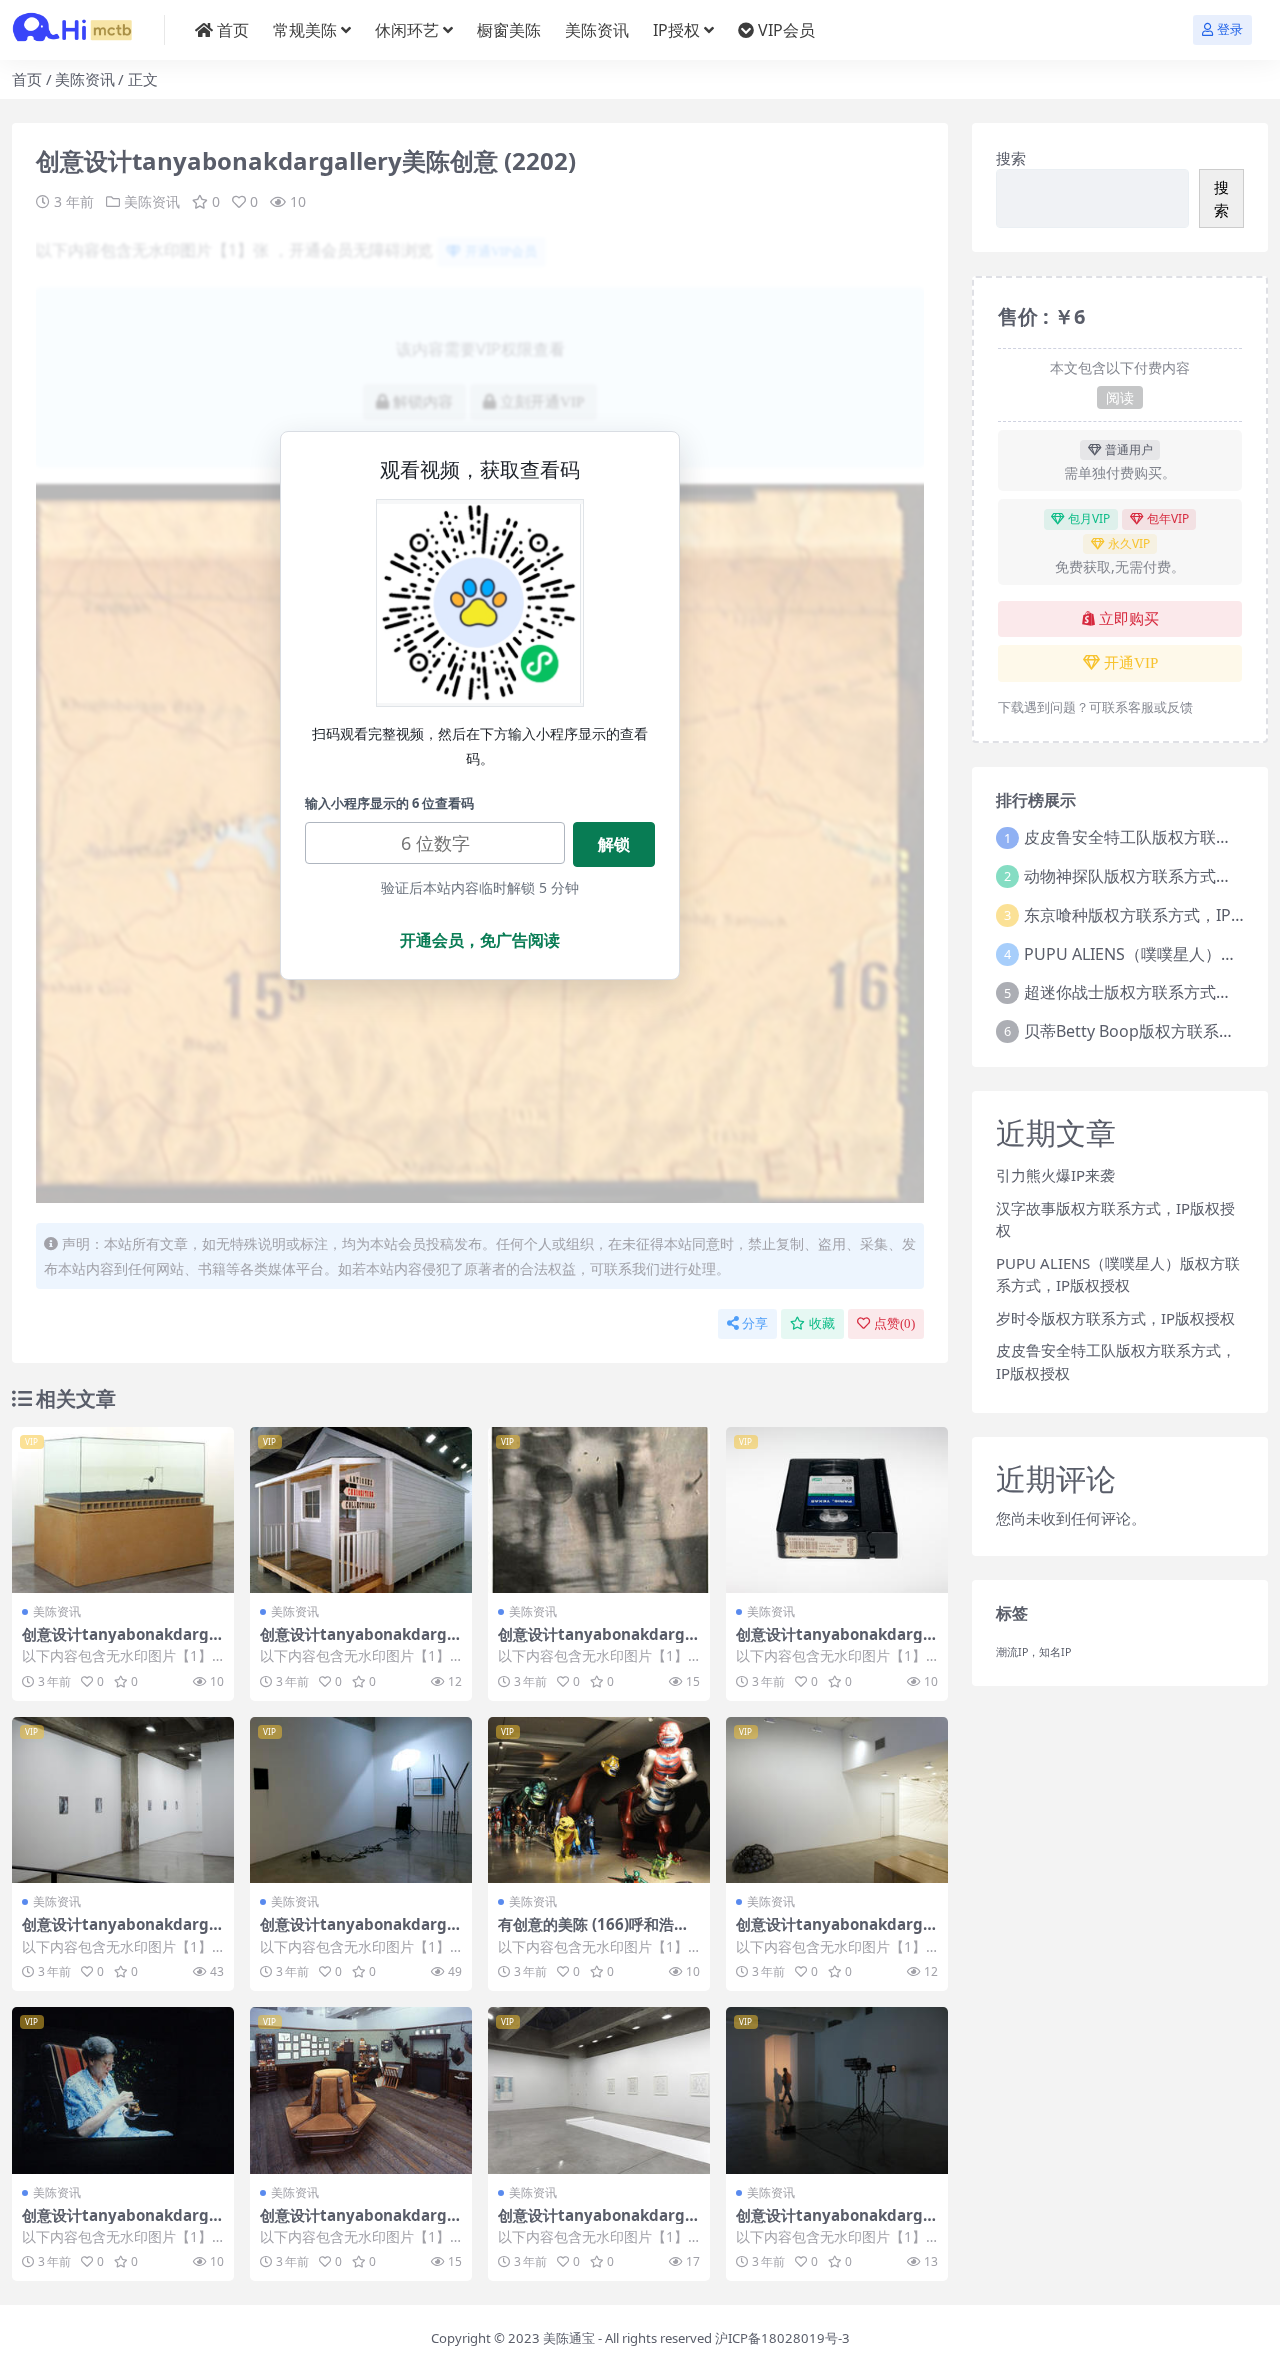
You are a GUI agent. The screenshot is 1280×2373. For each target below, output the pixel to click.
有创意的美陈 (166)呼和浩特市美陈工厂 (593, 1933)
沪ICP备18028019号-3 (782, 2338)
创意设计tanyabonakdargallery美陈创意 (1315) (122, 2224)
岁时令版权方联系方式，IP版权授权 (1115, 1318)
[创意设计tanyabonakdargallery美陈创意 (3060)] (599, 1510)
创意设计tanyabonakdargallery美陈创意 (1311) (836, 2224)
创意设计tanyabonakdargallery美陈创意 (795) (360, 2224)
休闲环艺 (407, 30)
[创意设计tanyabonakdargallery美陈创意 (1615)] (123, 1510)
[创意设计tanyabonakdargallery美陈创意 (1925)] (361, 1510)
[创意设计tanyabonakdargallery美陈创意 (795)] (361, 2090)
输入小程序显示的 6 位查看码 (389, 803)
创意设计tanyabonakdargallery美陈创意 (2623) (836, 1643)
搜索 (1011, 158)
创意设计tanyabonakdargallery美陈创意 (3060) (598, 1643)
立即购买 (1129, 619)
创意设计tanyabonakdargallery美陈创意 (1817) (836, 1933)
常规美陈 (305, 30)
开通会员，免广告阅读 (480, 940)
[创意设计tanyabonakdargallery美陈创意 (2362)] (123, 1800)
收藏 (822, 1323)
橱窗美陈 (509, 30)
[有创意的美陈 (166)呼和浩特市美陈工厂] (599, 1800)
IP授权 (676, 30)
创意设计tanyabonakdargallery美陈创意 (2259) (598, 2224)
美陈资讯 (597, 30)
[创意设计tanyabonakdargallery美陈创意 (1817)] (837, 1800)
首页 (233, 30)
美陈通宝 (569, 2338)
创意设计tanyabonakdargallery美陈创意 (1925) (360, 1643)
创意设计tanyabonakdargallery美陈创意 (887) (360, 1933)
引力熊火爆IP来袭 (1055, 1175)
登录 (1230, 29)
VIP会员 (786, 30)
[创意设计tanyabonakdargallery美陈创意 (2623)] (837, 1510)
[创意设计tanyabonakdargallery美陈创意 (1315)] (123, 2090)
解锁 (614, 844)
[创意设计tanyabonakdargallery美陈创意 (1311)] (837, 2090)
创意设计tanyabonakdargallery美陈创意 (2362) (122, 1933)
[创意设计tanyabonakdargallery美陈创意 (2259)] (599, 2090)
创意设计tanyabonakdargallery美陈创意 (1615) (122, 1643)
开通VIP (1131, 663)
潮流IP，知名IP (1033, 1652)
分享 (755, 1323)
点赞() (894, 1323)
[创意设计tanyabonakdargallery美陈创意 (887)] (361, 1800)
